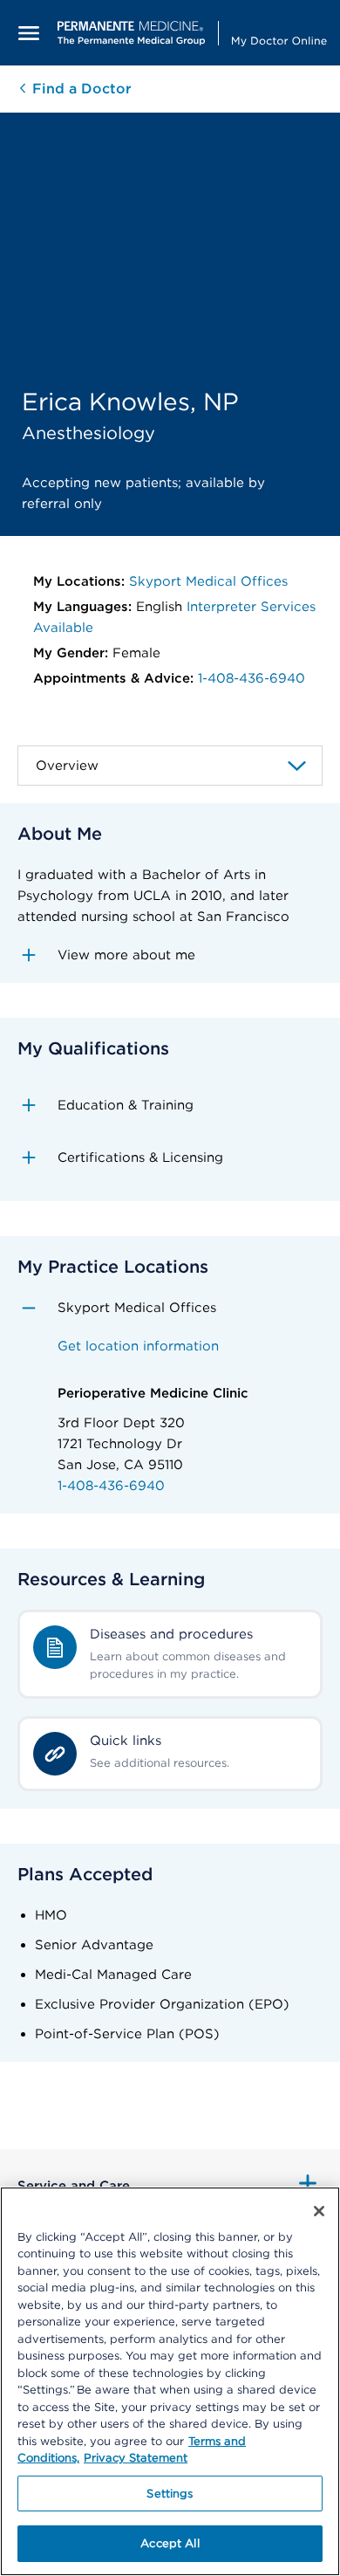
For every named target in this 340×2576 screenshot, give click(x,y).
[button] (170, 955)
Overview (67, 766)
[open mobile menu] (29, 33)
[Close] (319, 2211)
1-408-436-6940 (252, 678)
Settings (170, 2494)
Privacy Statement (136, 2458)
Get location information (138, 1346)
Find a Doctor (80, 89)
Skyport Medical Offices (208, 581)
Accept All (170, 2543)
